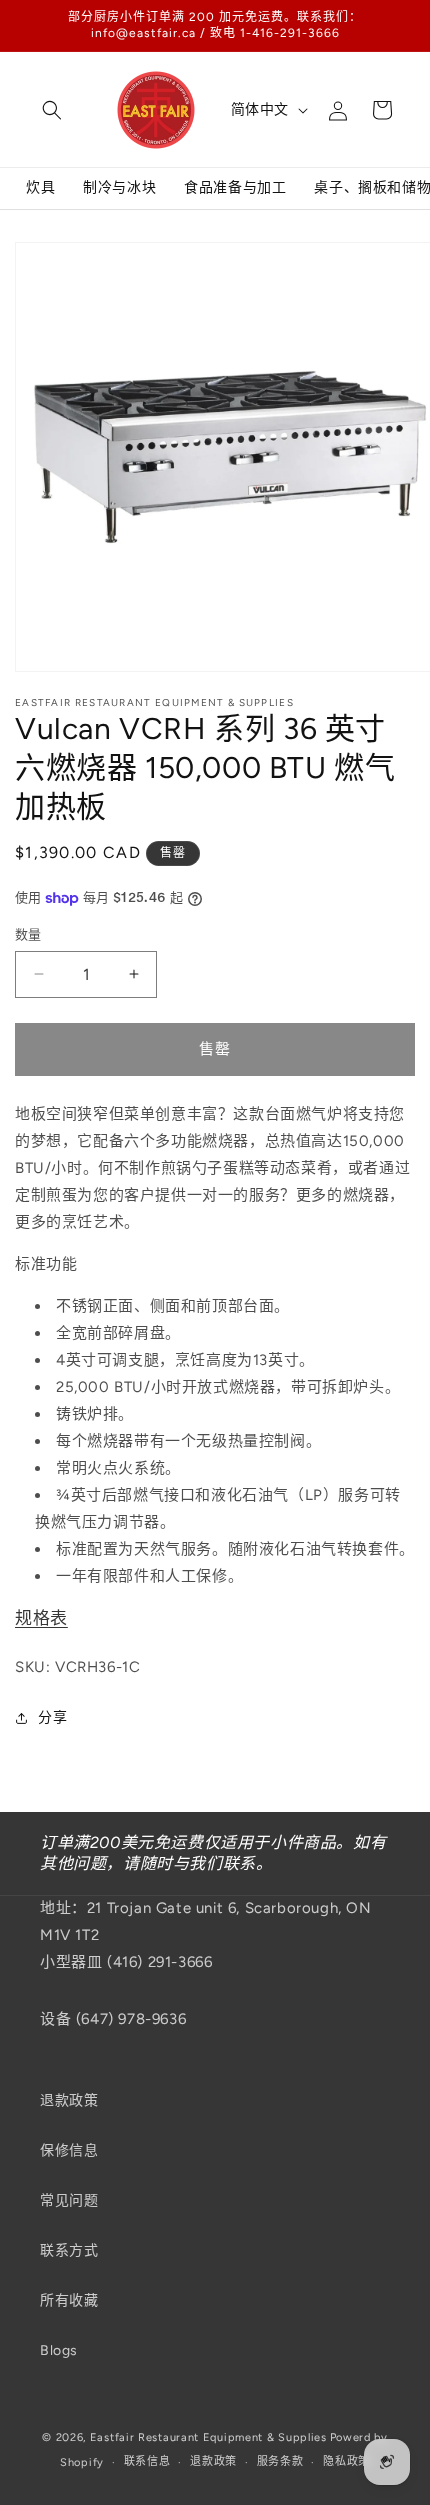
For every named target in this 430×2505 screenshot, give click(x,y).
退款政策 (69, 2100)
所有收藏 (69, 2300)
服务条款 (280, 2461)
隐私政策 (346, 2461)
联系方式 (69, 2250)
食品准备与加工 (235, 187)
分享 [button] (52, 1717)
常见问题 (69, 2200)
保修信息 (69, 2150)
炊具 (40, 187)
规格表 (41, 1618)
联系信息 (147, 2461)
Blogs (59, 2350)
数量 (28, 934)
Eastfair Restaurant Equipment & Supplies (208, 2437)
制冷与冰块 (119, 187)
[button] (52, 110)
